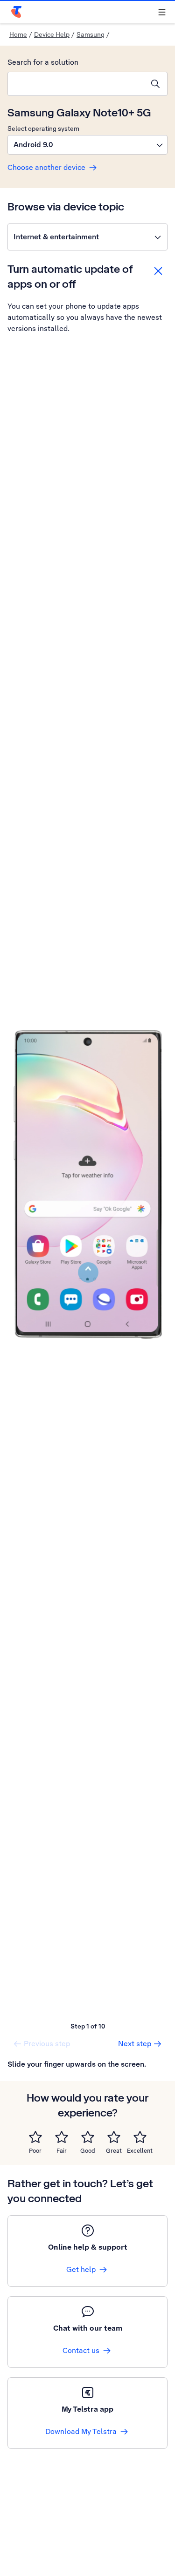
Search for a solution (43, 62)
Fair (62, 2151)
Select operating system (43, 128)
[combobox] (76, 84)
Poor (35, 2151)
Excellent (140, 2151)
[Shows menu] (162, 12)
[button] (87, 145)
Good (88, 2151)
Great (114, 2151)
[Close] (158, 271)
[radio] (35, 2137)
